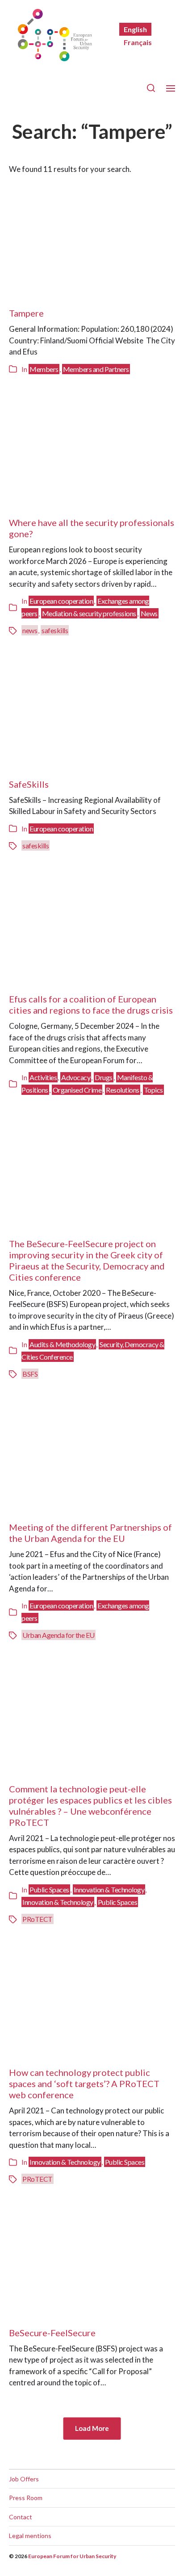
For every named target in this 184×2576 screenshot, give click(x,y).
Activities (43, 1077)
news (30, 630)
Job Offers (24, 2479)
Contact (21, 2517)
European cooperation (61, 601)
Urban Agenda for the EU (59, 1635)
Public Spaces (49, 1889)
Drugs (104, 1077)
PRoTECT (38, 1919)
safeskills (55, 630)
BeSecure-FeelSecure (52, 2333)
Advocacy (76, 1077)
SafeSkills (29, 784)
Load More (92, 2428)
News (149, 613)
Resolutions (123, 1090)
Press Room (26, 2498)
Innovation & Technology (109, 1889)
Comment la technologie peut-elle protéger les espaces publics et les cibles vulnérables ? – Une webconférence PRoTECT (90, 1806)
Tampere (26, 313)
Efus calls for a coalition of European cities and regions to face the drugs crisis (91, 1004)
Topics (153, 1090)
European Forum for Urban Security (72, 2556)
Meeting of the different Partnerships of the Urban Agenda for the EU (90, 1533)
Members (44, 369)
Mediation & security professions (89, 613)
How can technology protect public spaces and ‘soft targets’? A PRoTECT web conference (84, 2083)
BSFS (30, 1374)
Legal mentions (30, 2536)
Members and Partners (96, 369)
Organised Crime (77, 1090)
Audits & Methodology (62, 1344)
